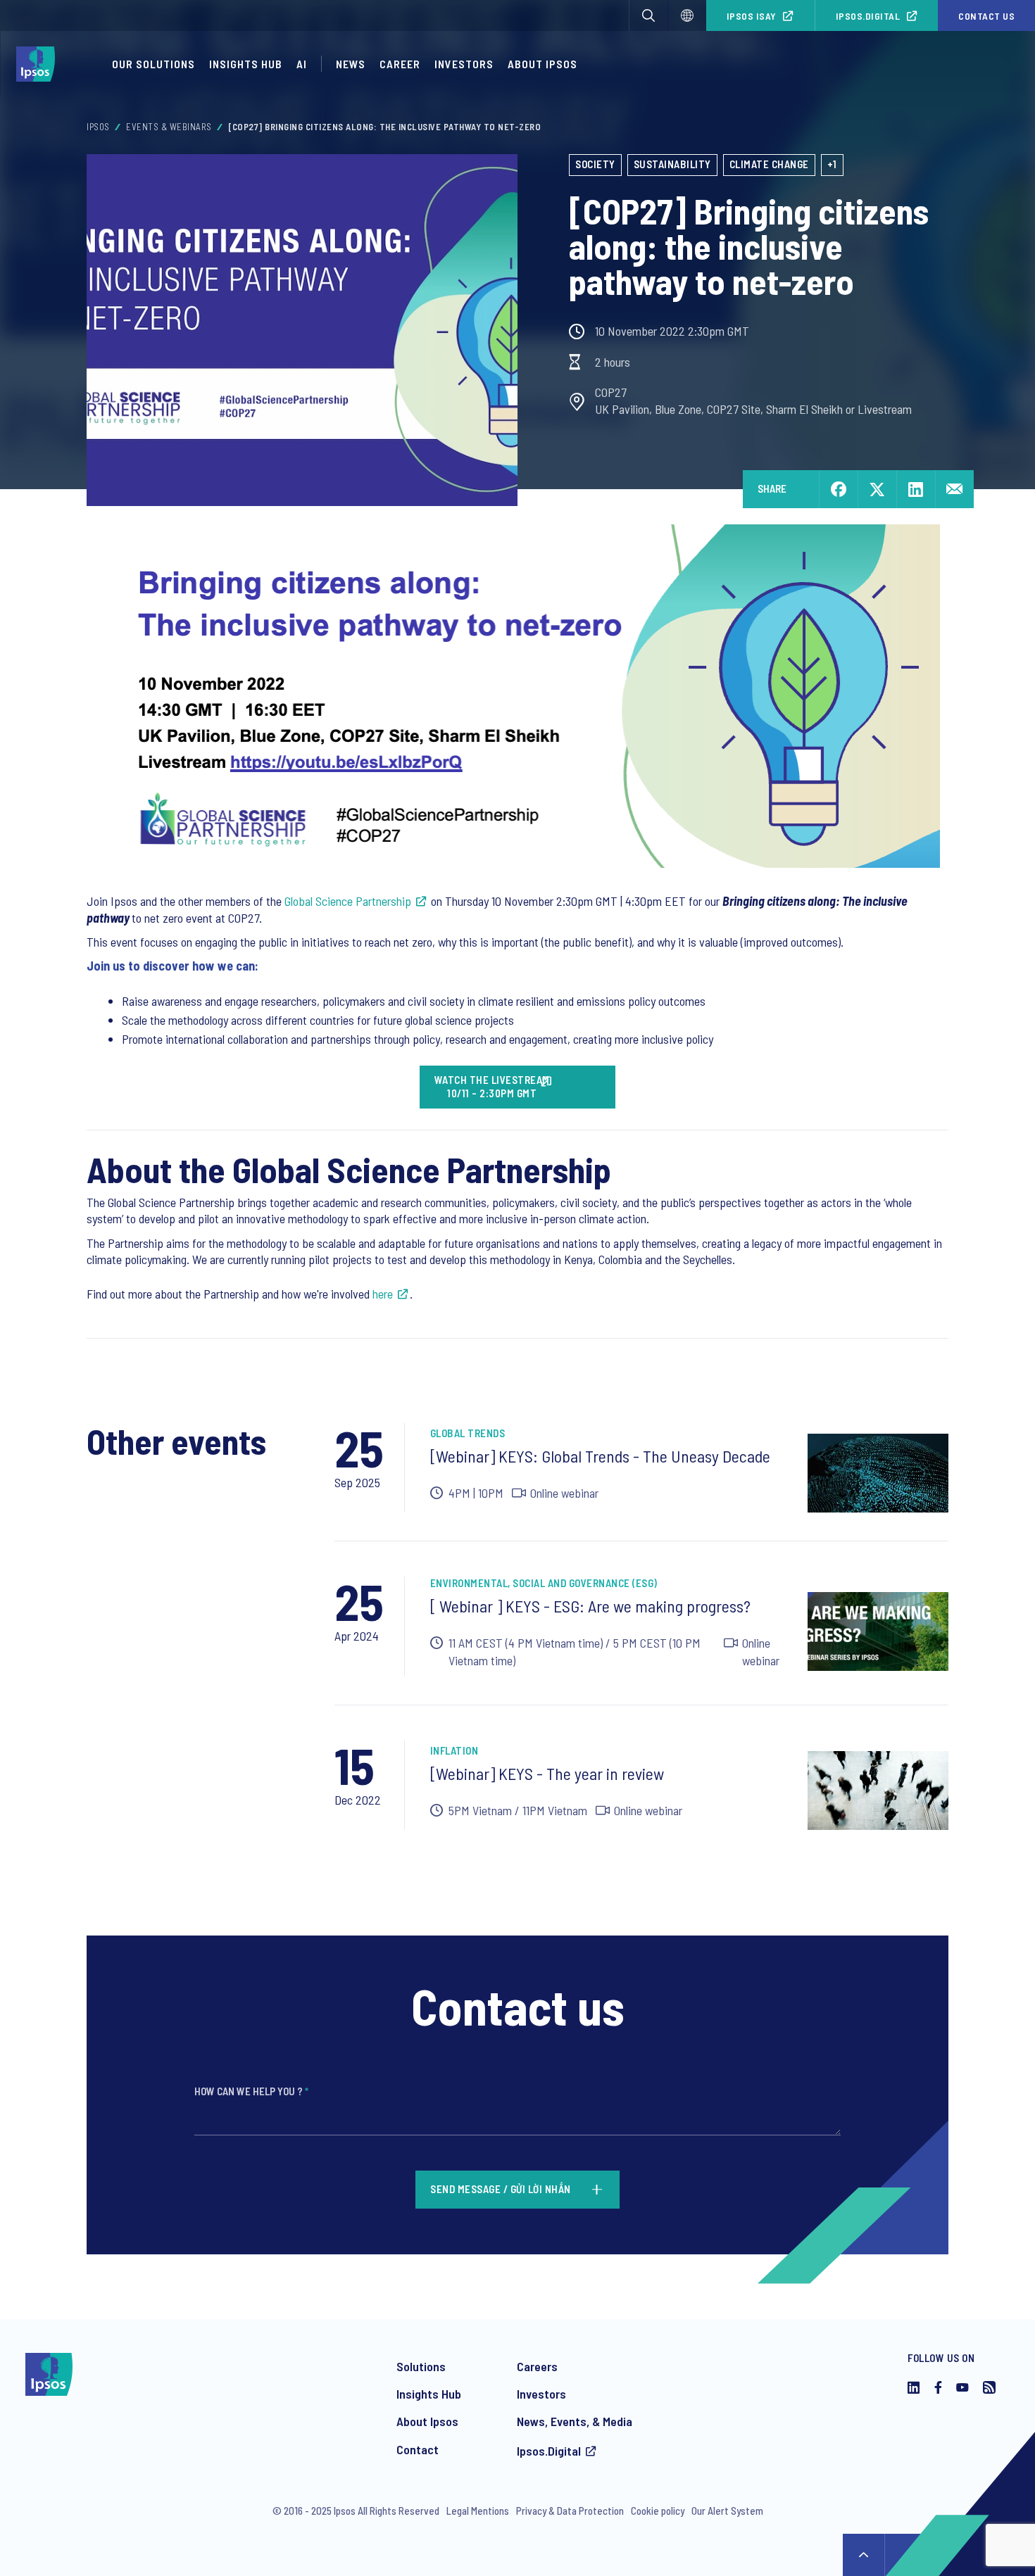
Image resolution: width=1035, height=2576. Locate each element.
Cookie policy (658, 2511)
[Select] (687, 15)
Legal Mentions (478, 2511)
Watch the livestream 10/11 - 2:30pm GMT (492, 1087)
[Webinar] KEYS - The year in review (547, 1773)
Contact (418, 2449)
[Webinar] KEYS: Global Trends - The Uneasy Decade (600, 1456)
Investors (464, 64)
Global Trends (468, 1433)
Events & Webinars (169, 127)
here (383, 1294)
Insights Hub (246, 64)
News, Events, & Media (575, 2421)
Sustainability (672, 164)
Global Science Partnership (348, 901)
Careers (537, 2366)
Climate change (769, 164)
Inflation (454, 1750)
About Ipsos (542, 64)
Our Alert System (727, 2511)
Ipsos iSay (752, 16)
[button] (648, 15)
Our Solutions (153, 64)
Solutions (421, 2366)
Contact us (986, 16)
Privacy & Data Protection (570, 2511)
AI (302, 64)
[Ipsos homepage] (39, 64)
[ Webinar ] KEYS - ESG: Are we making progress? (590, 1606)
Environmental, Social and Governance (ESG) (544, 1583)
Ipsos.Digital (868, 16)
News (351, 64)
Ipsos (98, 127)
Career (400, 64)
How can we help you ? (251, 2091)
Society (595, 164)
